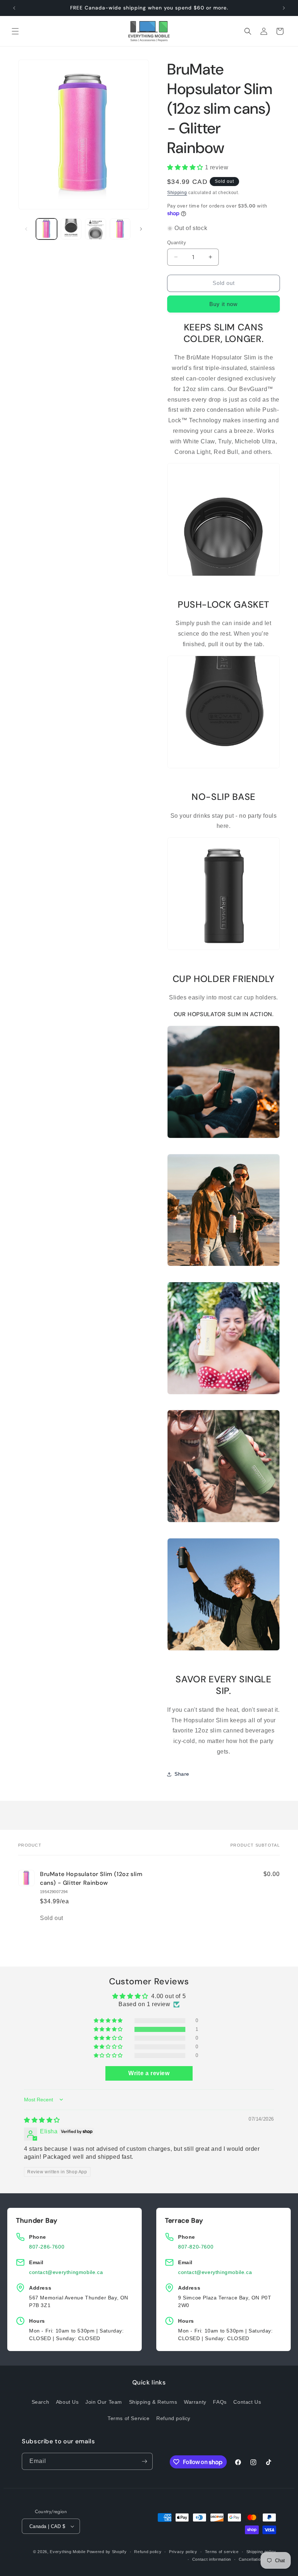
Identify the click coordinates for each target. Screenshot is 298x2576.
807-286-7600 (47, 2247)
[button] (15, 31)
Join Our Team (104, 2402)
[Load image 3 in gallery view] (96, 229)
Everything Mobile (68, 2552)
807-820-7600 (196, 2247)
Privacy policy (183, 2552)
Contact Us (247, 2402)
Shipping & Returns (153, 2402)
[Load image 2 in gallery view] (71, 229)
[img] (42, 2120)
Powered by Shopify (107, 2552)
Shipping (177, 193)
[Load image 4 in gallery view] (120, 229)
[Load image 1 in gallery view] (47, 229)
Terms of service (222, 2552)
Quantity (177, 243)
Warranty (195, 2402)
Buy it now (223, 304)
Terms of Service (129, 2418)
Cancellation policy (257, 2559)
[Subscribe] (144, 2461)
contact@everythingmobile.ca (66, 2272)
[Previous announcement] (14, 8)
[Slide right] (141, 229)
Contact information (212, 2559)
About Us (67, 2402)
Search (41, 2402)
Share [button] (182, 1774)
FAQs (220, 2402)
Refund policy (173, 2418)
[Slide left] (26, 229)
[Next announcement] (284, 8)
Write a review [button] (149, 2073)
